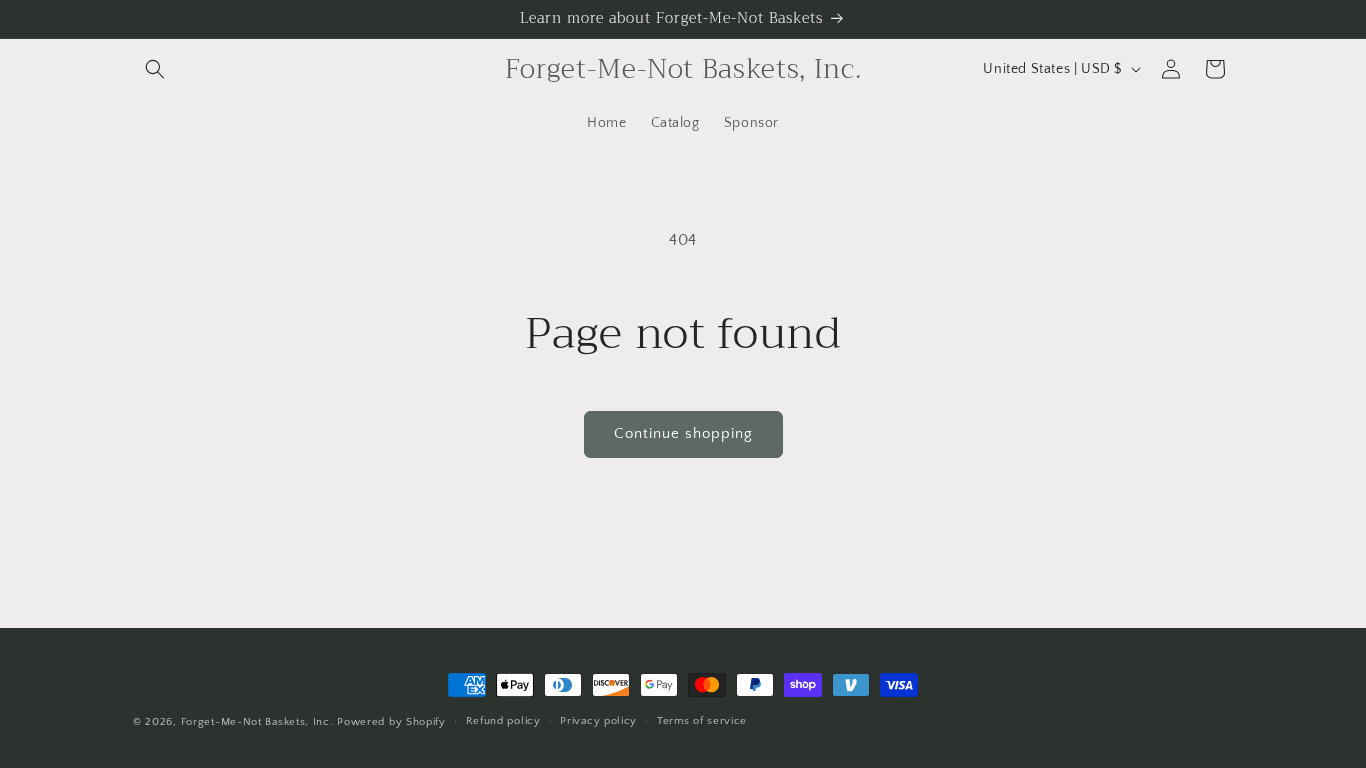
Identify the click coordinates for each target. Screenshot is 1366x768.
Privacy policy (598, 721)
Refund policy (503, 721)
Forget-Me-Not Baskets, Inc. (259, 722)
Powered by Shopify (391, 722)
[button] (155, 69)
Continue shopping (683, 433)
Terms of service (702, 721)
